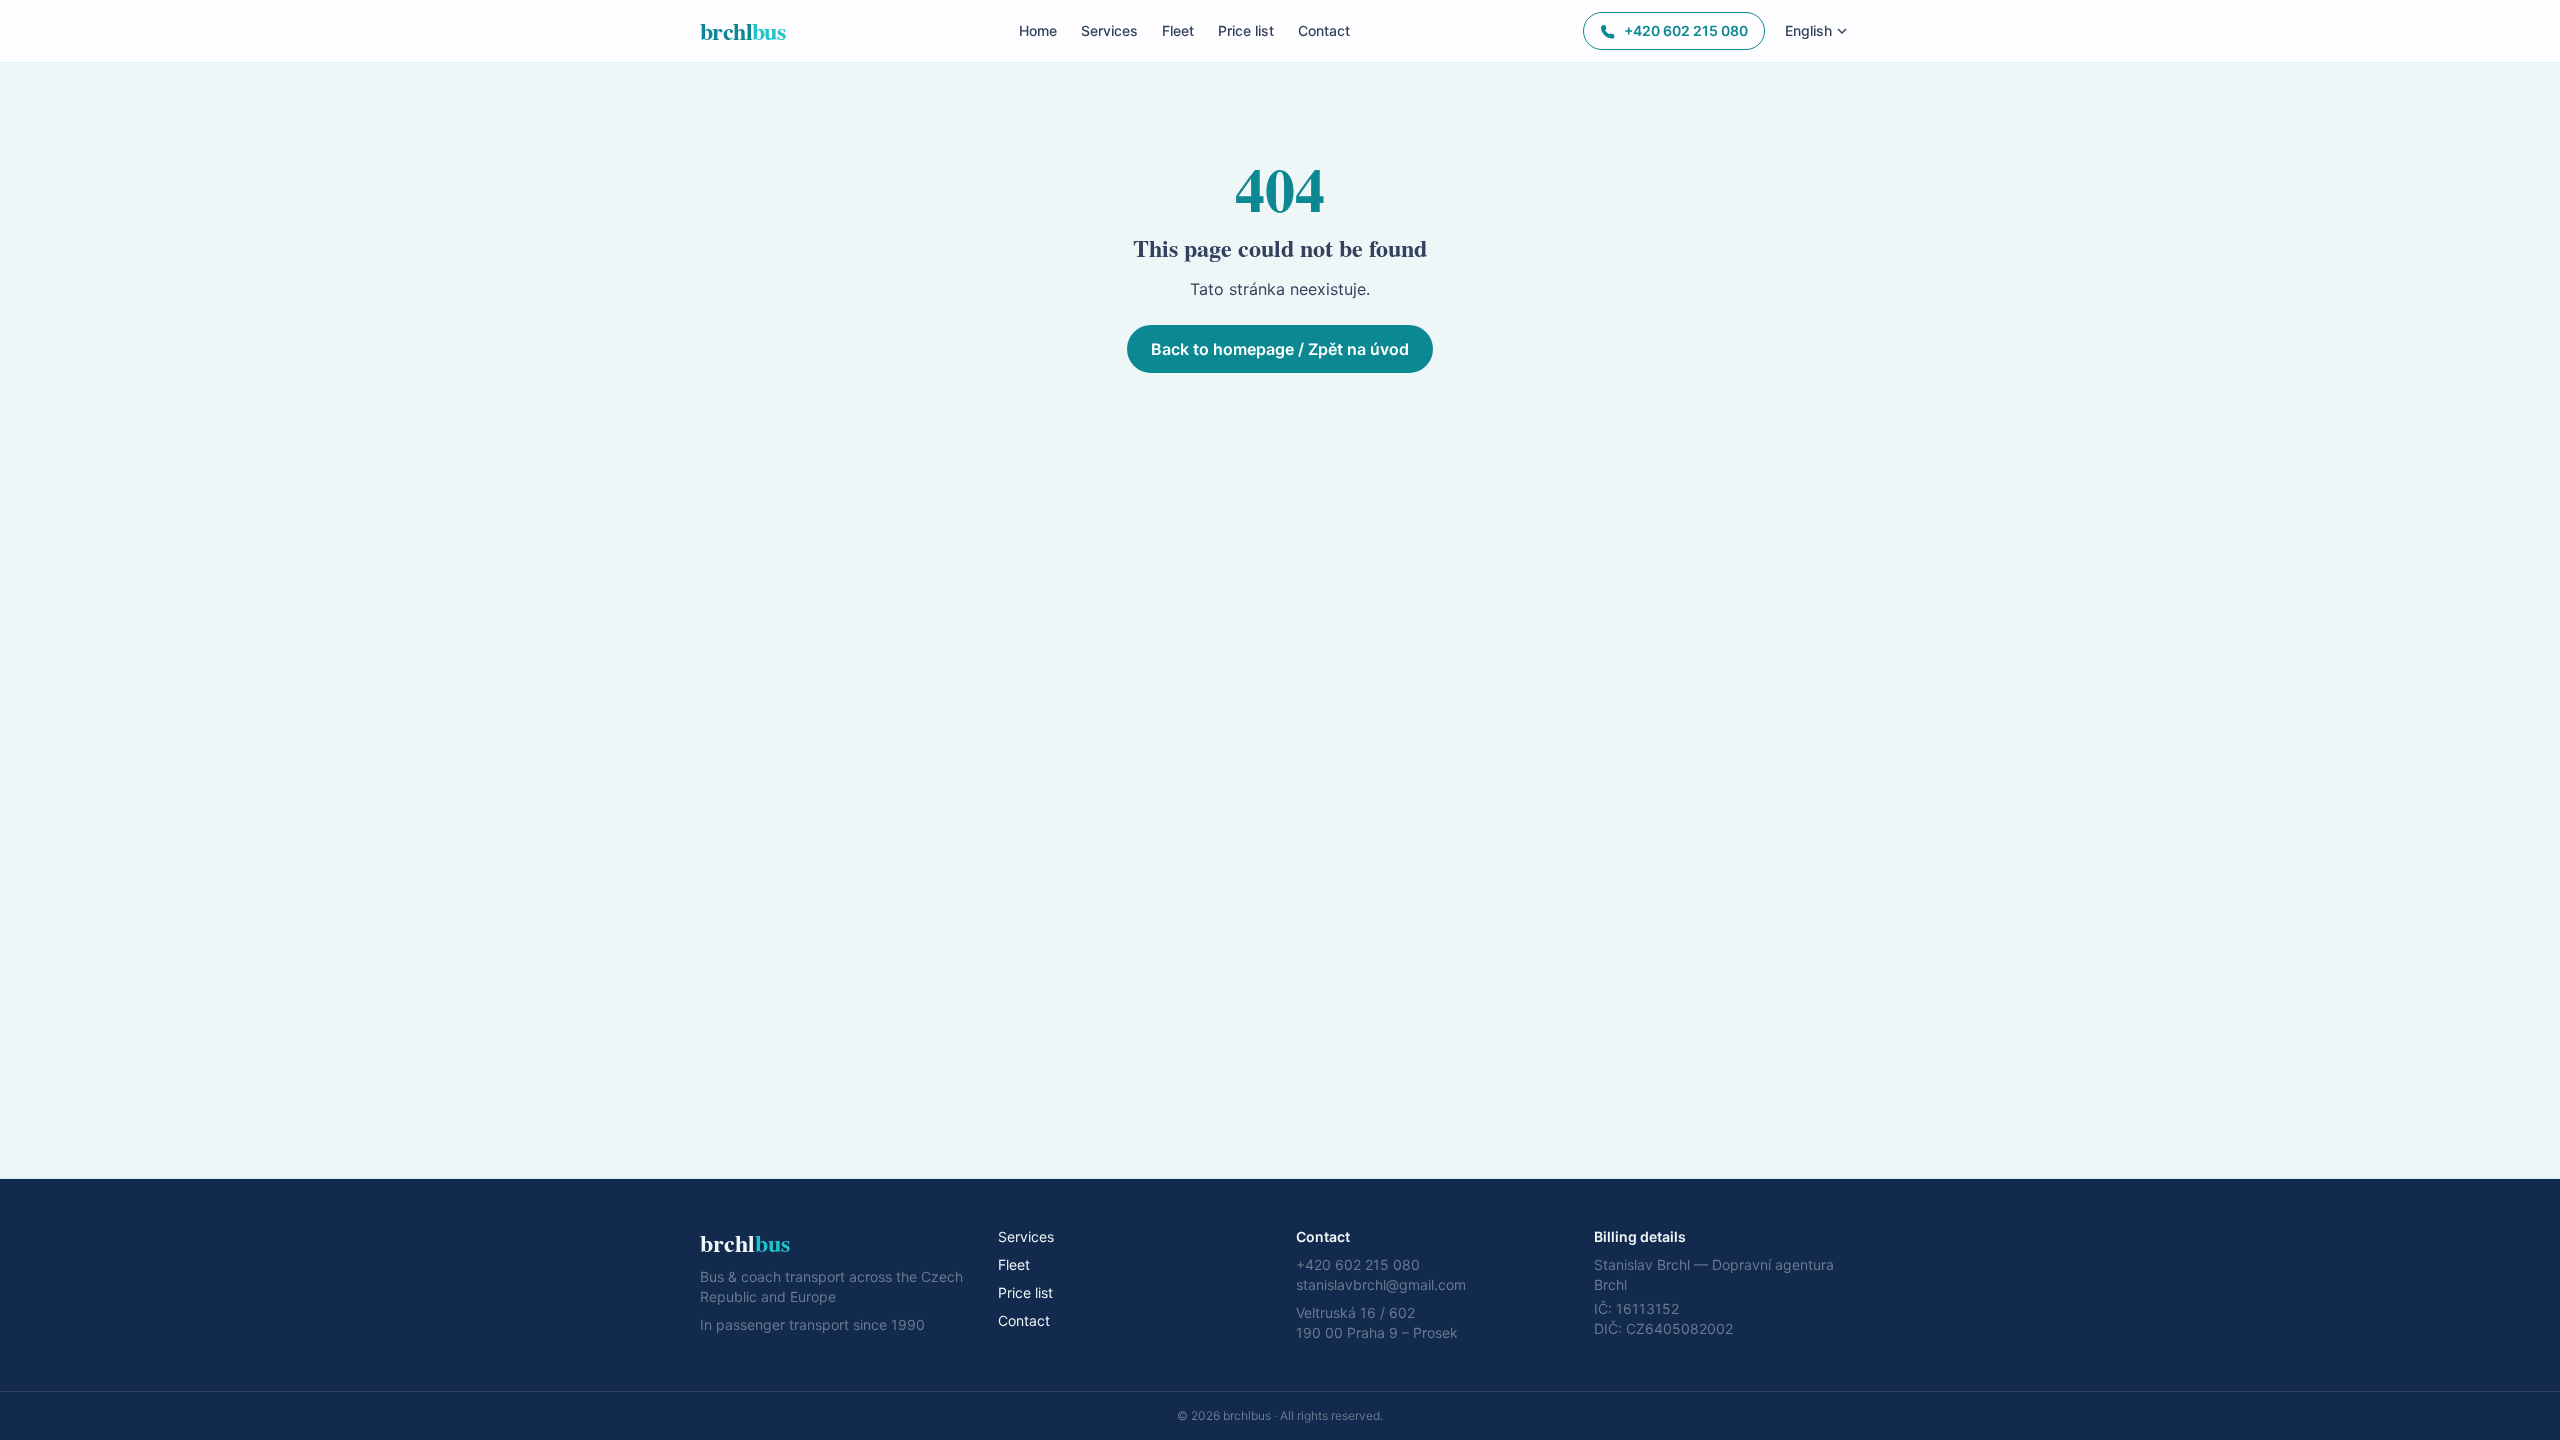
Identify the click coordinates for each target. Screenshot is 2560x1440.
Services (1109, 30)
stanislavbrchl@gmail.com (1381, 1284)
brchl (742, 31)
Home (1038, 30)
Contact (1324, 30)
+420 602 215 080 (1686, 30)
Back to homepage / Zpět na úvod (1280, 349)
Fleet (1178, 30)
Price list (1246, 30)
